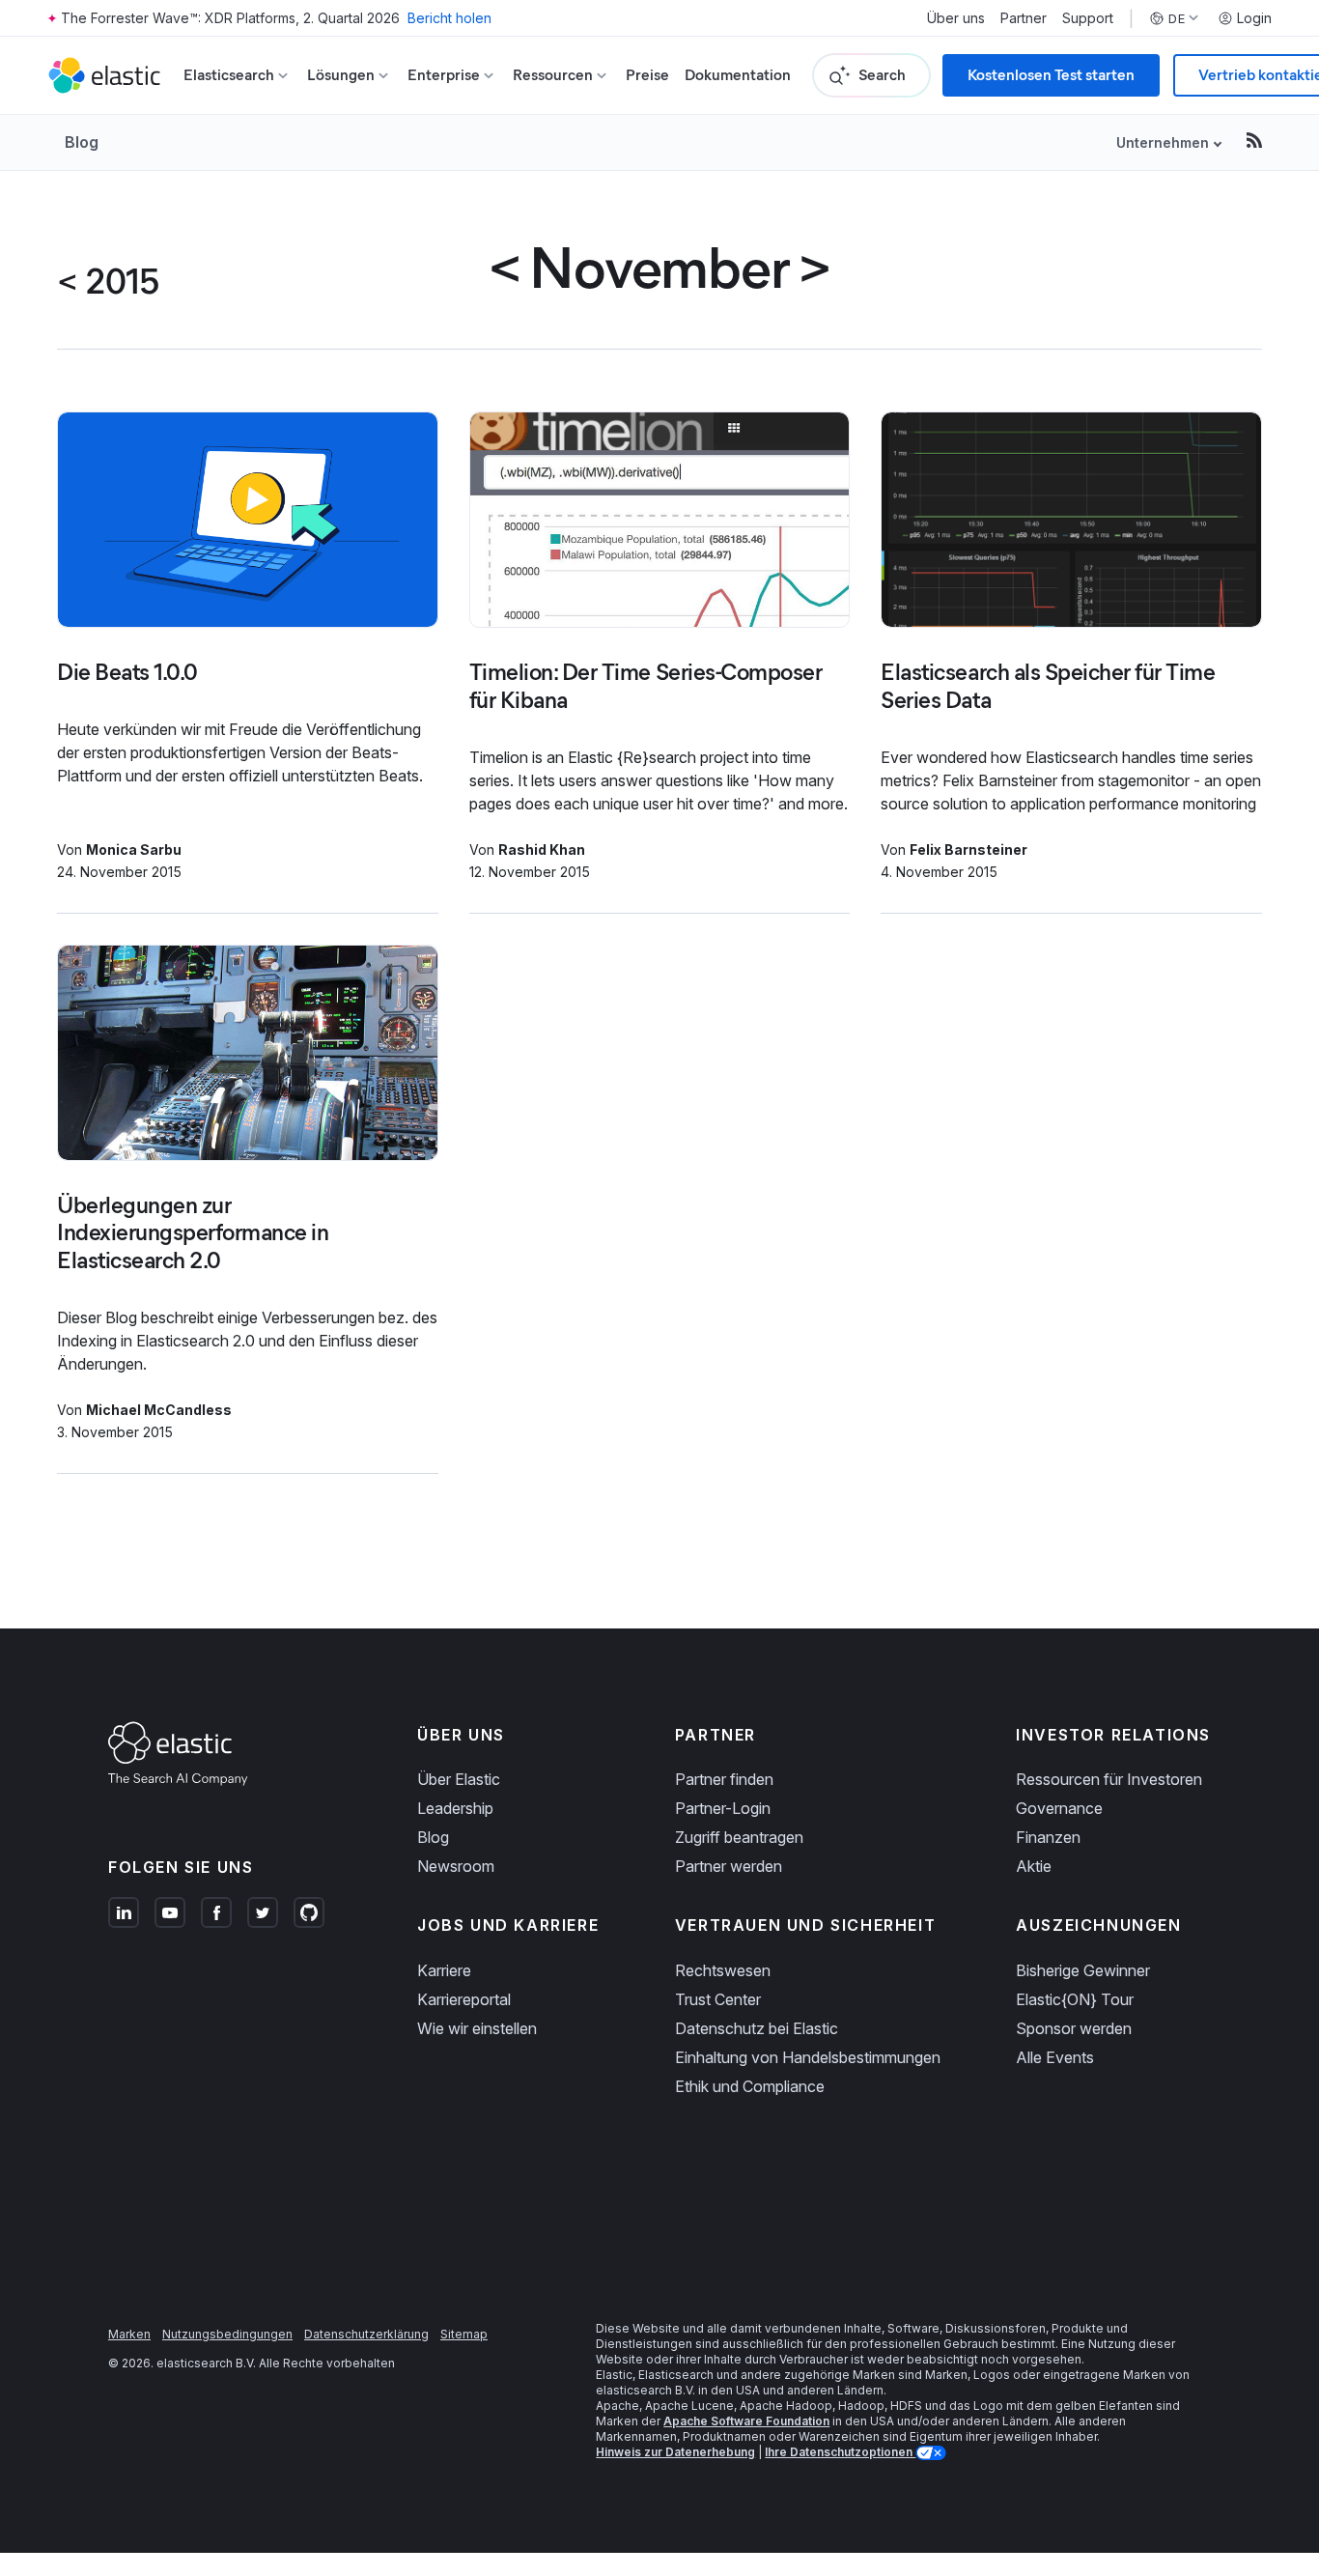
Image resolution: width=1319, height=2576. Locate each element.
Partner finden (724, 1779)
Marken (129, 2334)
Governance (1059, 1808)
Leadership (455, 1808)
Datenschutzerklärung (366, 2334)
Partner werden (729, 1866)
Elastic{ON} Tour (1075, 1999)
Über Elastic (459, 1779)
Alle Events (1055, 2057)
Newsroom (456, 1866)
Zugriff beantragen (739, 1837)
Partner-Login (723, 1808)
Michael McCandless (159, 1410)
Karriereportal (464, 1999)
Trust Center (718, 1999)
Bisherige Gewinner (1083, 1970)
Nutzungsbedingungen (227, 2334)
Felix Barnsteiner (968, 849)
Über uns (956, 18)
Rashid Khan (542, 849)
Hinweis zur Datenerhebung (675, 2452)
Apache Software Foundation (746, 2421)
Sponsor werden (1074, 2028)
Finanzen (1048, 1837)
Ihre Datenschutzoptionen (840, 2452)
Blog (82, 142)
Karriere (444, 1970)
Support (1088, 18)
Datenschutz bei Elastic (757, 2028)
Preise (647, 75)
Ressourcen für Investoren (1109, 1779)
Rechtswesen (723, 1970)
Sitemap (464, 2334)
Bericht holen (449, 18)
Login (1254, 18)
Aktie (1034, 1866)
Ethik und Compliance (750, 2086)
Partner (1024, 18)
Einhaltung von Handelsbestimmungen (808, 2057)
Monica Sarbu (134, 849)
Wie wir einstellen (477, 2028)
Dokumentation (738, 75)
